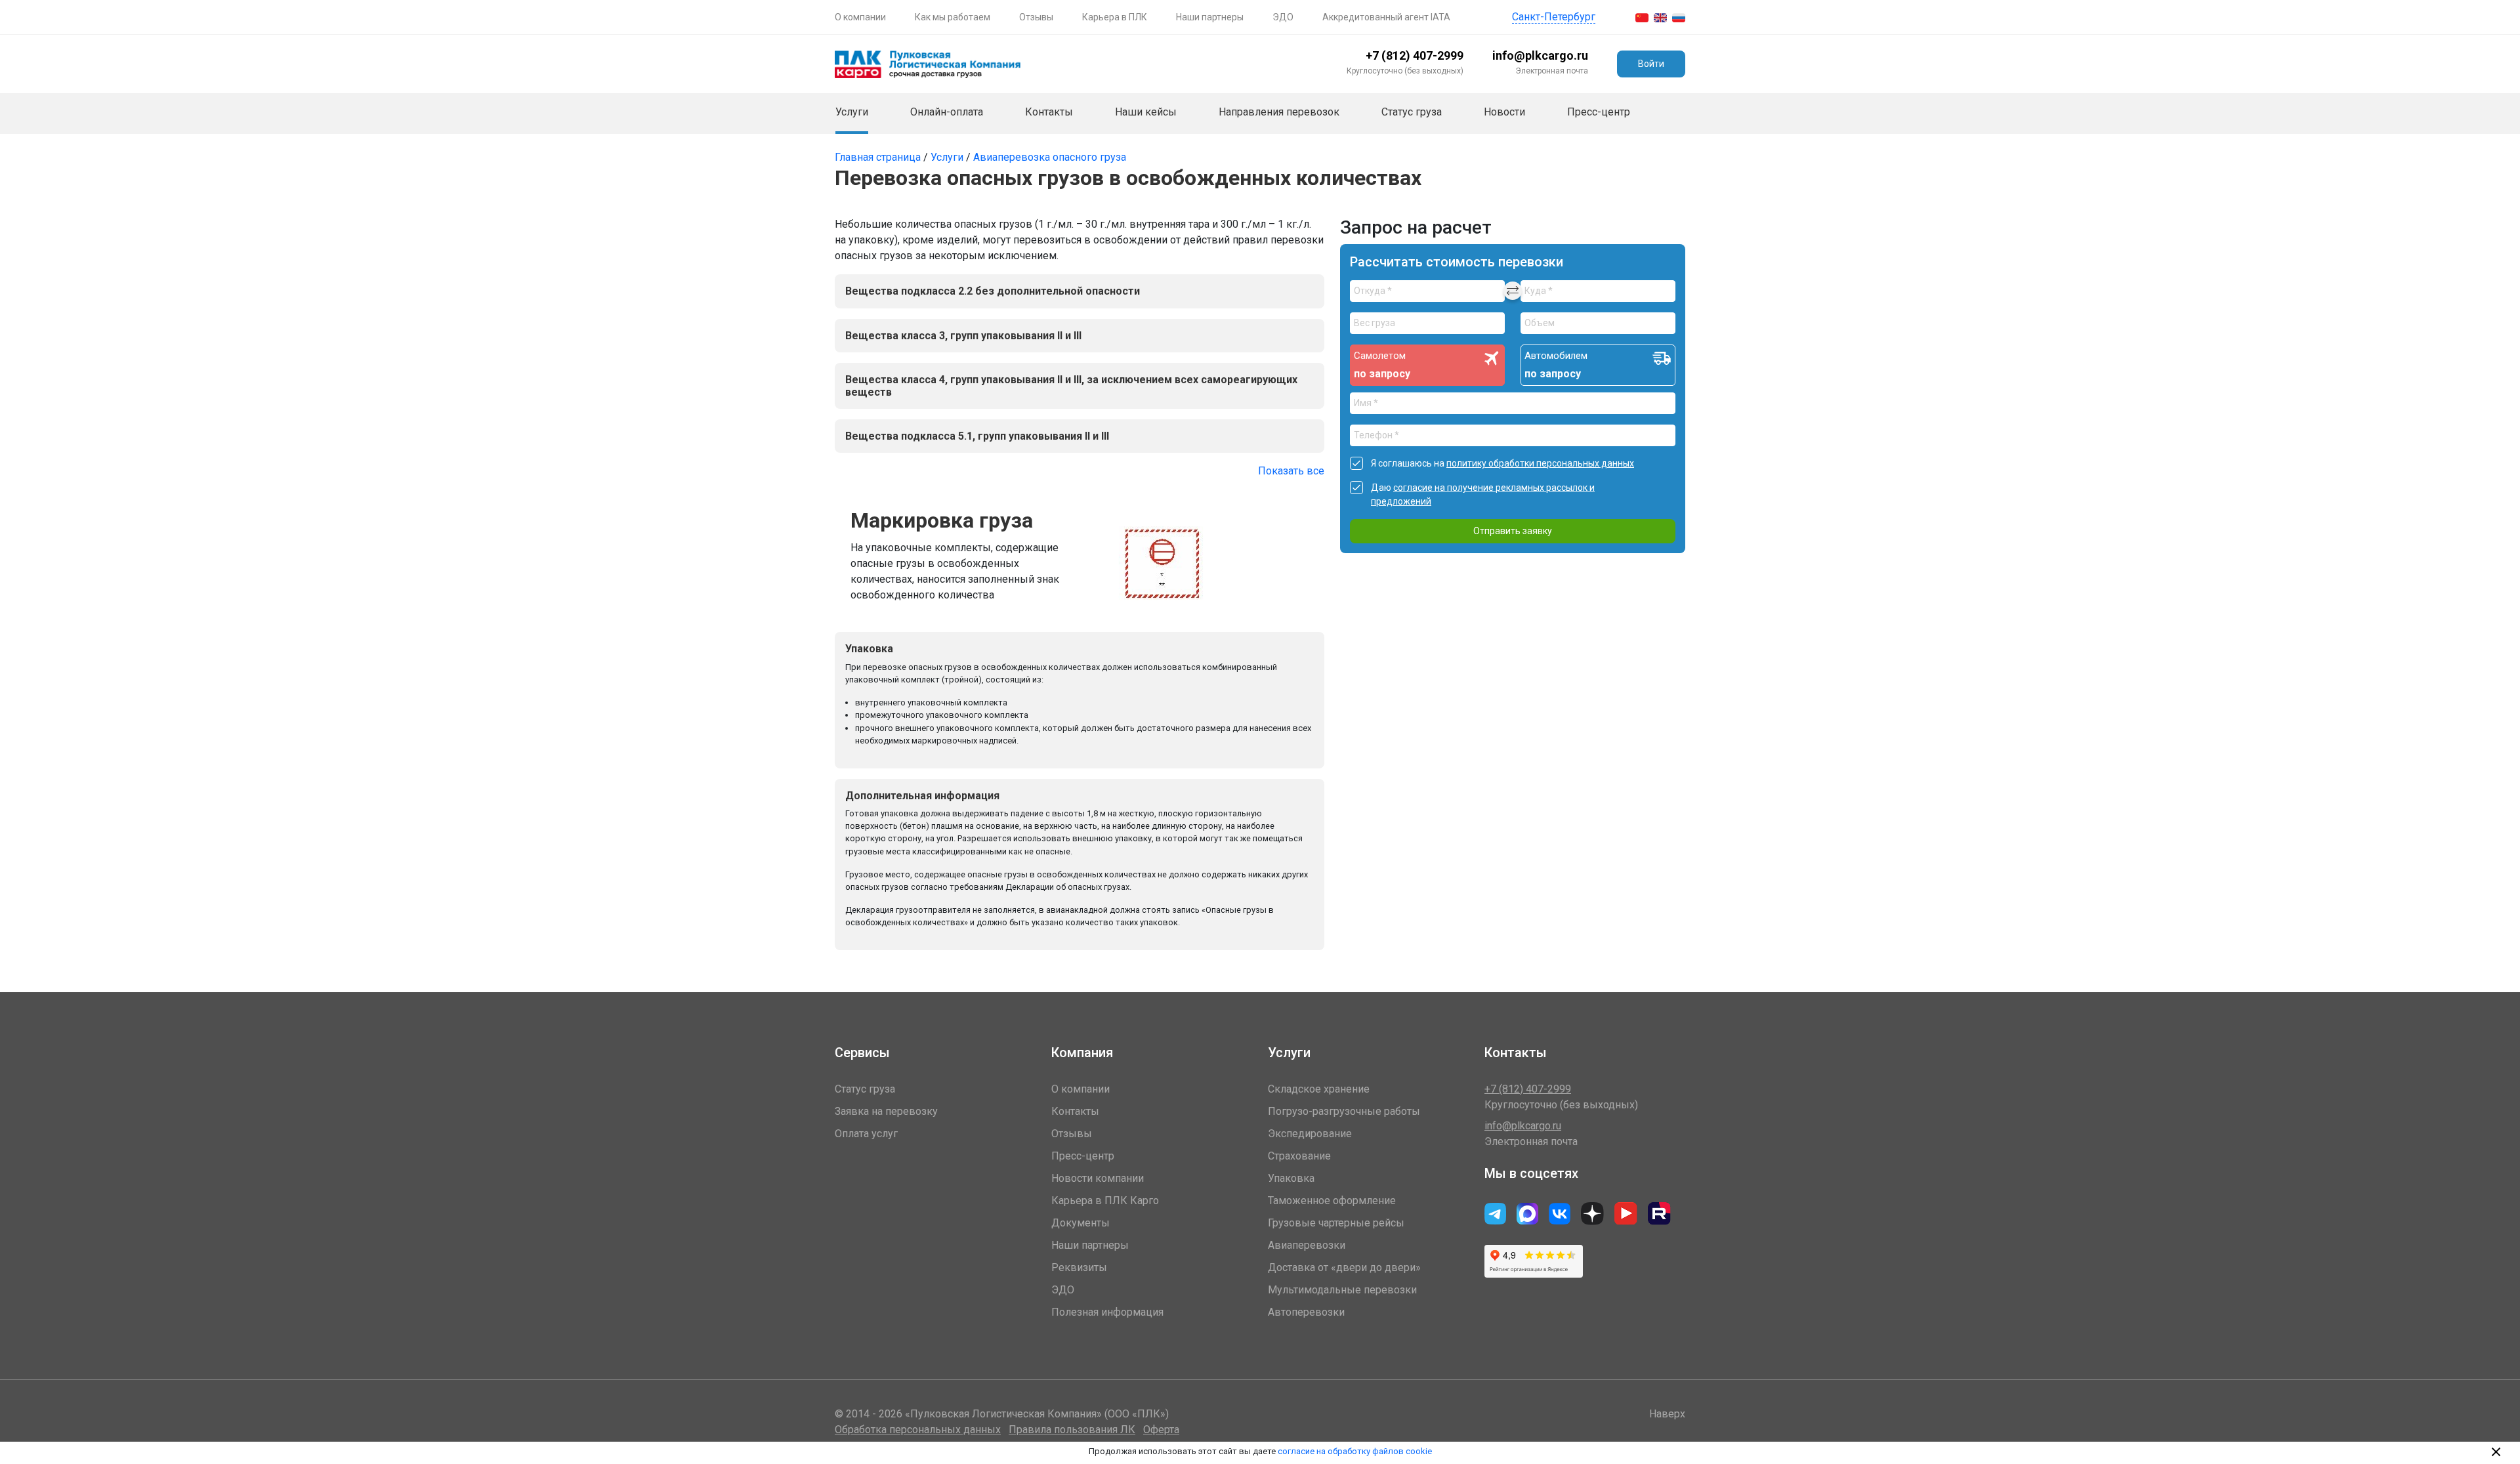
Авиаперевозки (1307, 1245)
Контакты (1049, 112)
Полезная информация (1107, 1312)
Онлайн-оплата (947, 112)
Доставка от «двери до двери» (1344, 1267)
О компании (860, 17)
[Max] (1527, 1214)
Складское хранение (1319, 1089)
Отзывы (1036, 17)
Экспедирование (1310, 1134)
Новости (1504, 112)
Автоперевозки (1306, 1312)
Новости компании (1098, 1178)
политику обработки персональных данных (1540, 463)
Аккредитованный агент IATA (1386, 17)
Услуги (852, 112)
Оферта (1161, 1430)
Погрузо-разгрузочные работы (1344, 1111)
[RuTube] (1659, 1214)
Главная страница (879, 157)
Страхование (1299, 1156)
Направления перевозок (1279, 112)
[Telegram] (1560, 1214)
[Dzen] (1592, 1214)
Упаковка (1291, 1178)
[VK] (1495, 1214)
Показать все (1291, 471)
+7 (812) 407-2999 (1415, 55)
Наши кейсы (1146, 112)
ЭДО (1283, 17)
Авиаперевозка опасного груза (1050, 157)
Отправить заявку (1513, 531)
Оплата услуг (866, 1134)
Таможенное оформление (1332, 1201)
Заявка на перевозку (886, 1111)
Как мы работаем (953, 17)
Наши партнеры (1210, 17)
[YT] (1626, 1214)
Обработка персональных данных (918, 1430)
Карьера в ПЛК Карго (1105, 1201)
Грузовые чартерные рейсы (1336, 1223)
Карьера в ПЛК (1115, 17)
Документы (1081, 1223)
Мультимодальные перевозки (1342, 1290)
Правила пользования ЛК (1072, 1430)
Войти (1651, 64)
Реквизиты (1079, 1267)
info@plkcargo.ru (1540, 55)
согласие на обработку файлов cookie (1355, 1451)
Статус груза (1412, 112)
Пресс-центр (1599, 112)
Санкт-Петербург (1554, 17)
